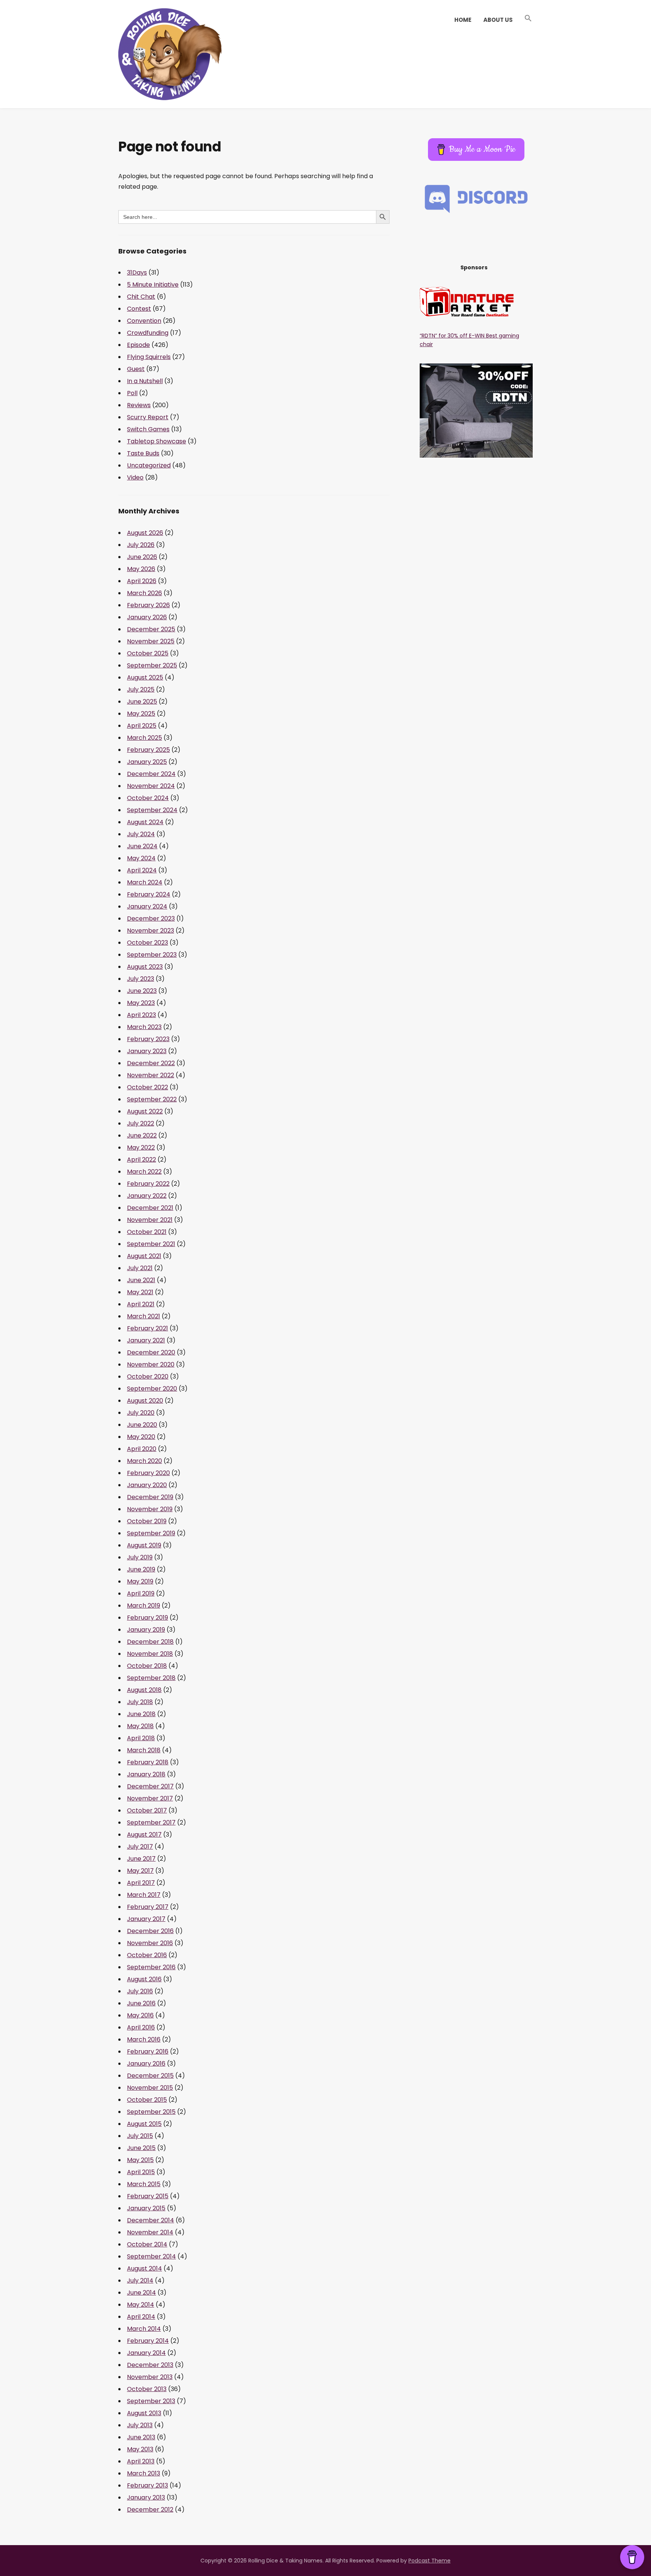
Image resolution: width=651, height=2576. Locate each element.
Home (463, 20)
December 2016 (150, 1931)
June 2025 (142, 702)
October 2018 (147, 1666)
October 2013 (147, 2389)
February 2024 (149, 894)
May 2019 (140, 1581)
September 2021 (151, 1244)
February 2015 (148, 2196)
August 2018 (144, 1690)
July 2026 (141, 545)
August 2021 (144, 1256)
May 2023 (141, 1003)
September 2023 (152, 955)
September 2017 (151, 1822)
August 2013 (144, 2413)
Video (135, 477)
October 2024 (148, 798)
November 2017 (150, 1798)
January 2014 (146, 2353)
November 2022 (151, 1075)
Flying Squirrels (149, 357)
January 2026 (147, 617)
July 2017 (140, 1847)
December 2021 (150, 1208)
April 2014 (141, 2317)
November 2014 (150, 2232)
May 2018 (140, 1726)
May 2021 (140, 1292)
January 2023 (147, 1051)
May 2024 (141, 858)
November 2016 (150, 1943)
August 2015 (144, 2124)
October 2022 (147, 1087)
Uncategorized (149, 465)
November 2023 (151, 931)
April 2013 (141, 2461)
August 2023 (145, 967)
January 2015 (146, 2208)
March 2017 (144, 1895)
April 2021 (141, 1304)
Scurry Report (148, 417)
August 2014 (144, 2268)
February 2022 (148, 1184)
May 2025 (141, 714)
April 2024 (142, 870)
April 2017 (141, 1883)
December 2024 (151, 774)
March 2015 (144, 2184)
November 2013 (150, 2377)
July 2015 (140, 2136)
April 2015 (141, 2172)
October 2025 (148, 653)
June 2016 (141, 2003)
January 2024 (147, 906)
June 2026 (142, 557)
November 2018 (150, 1654)
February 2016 (148, 2051)
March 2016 (144, 2039)
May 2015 (140, 2160)
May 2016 (140, 2015)
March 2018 (144, 1750)
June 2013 (141, 2437)
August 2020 (145, 1401)
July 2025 (141, 689)
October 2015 (147, 2100)
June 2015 (141, 2148)
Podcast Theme (429, 2561)
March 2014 (144, 2329)
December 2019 (150, 1497)
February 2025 (148, 750)
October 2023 (147, 943)
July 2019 (140, 1557)
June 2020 (142, 1425)
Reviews (139, 405)
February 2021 (147, 1328)
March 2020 (144, 1461)
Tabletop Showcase (157, 441)
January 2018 (146, 1774)
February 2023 (148, 1039)
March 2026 (144, 593)
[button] (528, 18)
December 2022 (151, 1063)
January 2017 (146, 1919)
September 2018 (151, 1678)
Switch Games (148, 429)
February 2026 (148, 605)
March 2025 (144, 738)
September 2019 (151, 1533)
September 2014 (151, 2256)
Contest (139, 309)
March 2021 (144, 1316)
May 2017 (140, 1871)
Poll (132, 393)
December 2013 (150, 2365)
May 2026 (141, 569)
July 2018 (140, 1702)
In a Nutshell (145, 381)
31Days (137, 273)
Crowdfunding (148, 333)
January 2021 (146, 1340)
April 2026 (142, 581)
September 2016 (151, 1967)
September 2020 (152, 1389)
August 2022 (145, 1111)
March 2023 (144, 1027)
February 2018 (148, 1762)
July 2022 (141, 1123)
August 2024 (145, 822)
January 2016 (146, 2064)
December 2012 (150, 2510)
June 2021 (141, 1280)
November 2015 (150, 2088)
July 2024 (141, 834)
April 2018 (141, 1738)
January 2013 (146, 2497)
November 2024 (151, 786)
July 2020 (141, 1413)
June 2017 (141, 1859)
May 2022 (141, 1148)
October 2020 (148, 1377)
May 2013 (140, 2449)
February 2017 (148, 1907)
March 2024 (145, 882)
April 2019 (141, 1593)
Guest (136, 369)
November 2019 (150, 1509)
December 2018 (150, 1642)
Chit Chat (141, 297)
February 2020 (148, 1473)
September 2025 (152, 665)
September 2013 (151, 2401)
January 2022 (147, 1196)
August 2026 (145, 533)
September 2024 (152, 810)
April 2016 (141, 2027)
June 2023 (142, 991)
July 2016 (140, 1991)
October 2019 (147, 1521)
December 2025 (151, 629)
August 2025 (145, 677)
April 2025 (142, 726)
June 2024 (142, 846)
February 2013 (147, 2485)
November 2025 (151, 641)
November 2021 (150, 1220)
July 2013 (140, 2425)
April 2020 (142, 1449)
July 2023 (141, 979)
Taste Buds (143, 453)
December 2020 (151, 1352)
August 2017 (144, 1835)
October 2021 (147, 1232)
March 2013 (144, 2473)
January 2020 (147, 1485)
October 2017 (147, 1810)
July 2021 (140, 1268)
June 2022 (142, 1135)
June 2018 (141, 1714)
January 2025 (147, 762)
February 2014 (148, 2341)
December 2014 (151, 2220)
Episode (138, 345)
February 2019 (147, 1618)
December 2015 (150, 2076)
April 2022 (141, 1160)
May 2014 (141, 2305)
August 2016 (144, 1979)
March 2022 (144, 1172)
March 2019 (144, 1606)
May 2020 (141, 1437)
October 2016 (147, 1955)
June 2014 (141, 2293)
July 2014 (140, 2281)
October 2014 (147, 2244)
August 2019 (144, 1545)
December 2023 (151, 918)
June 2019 (141, 1569)
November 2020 (151, 1364)
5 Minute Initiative (153, 285)
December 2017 (150, 1786)
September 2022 (152, 1099)
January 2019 (146, 1630)
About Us (498, 20)
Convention (144, 321)
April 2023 (141, 1015)
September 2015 (151, 2112)
